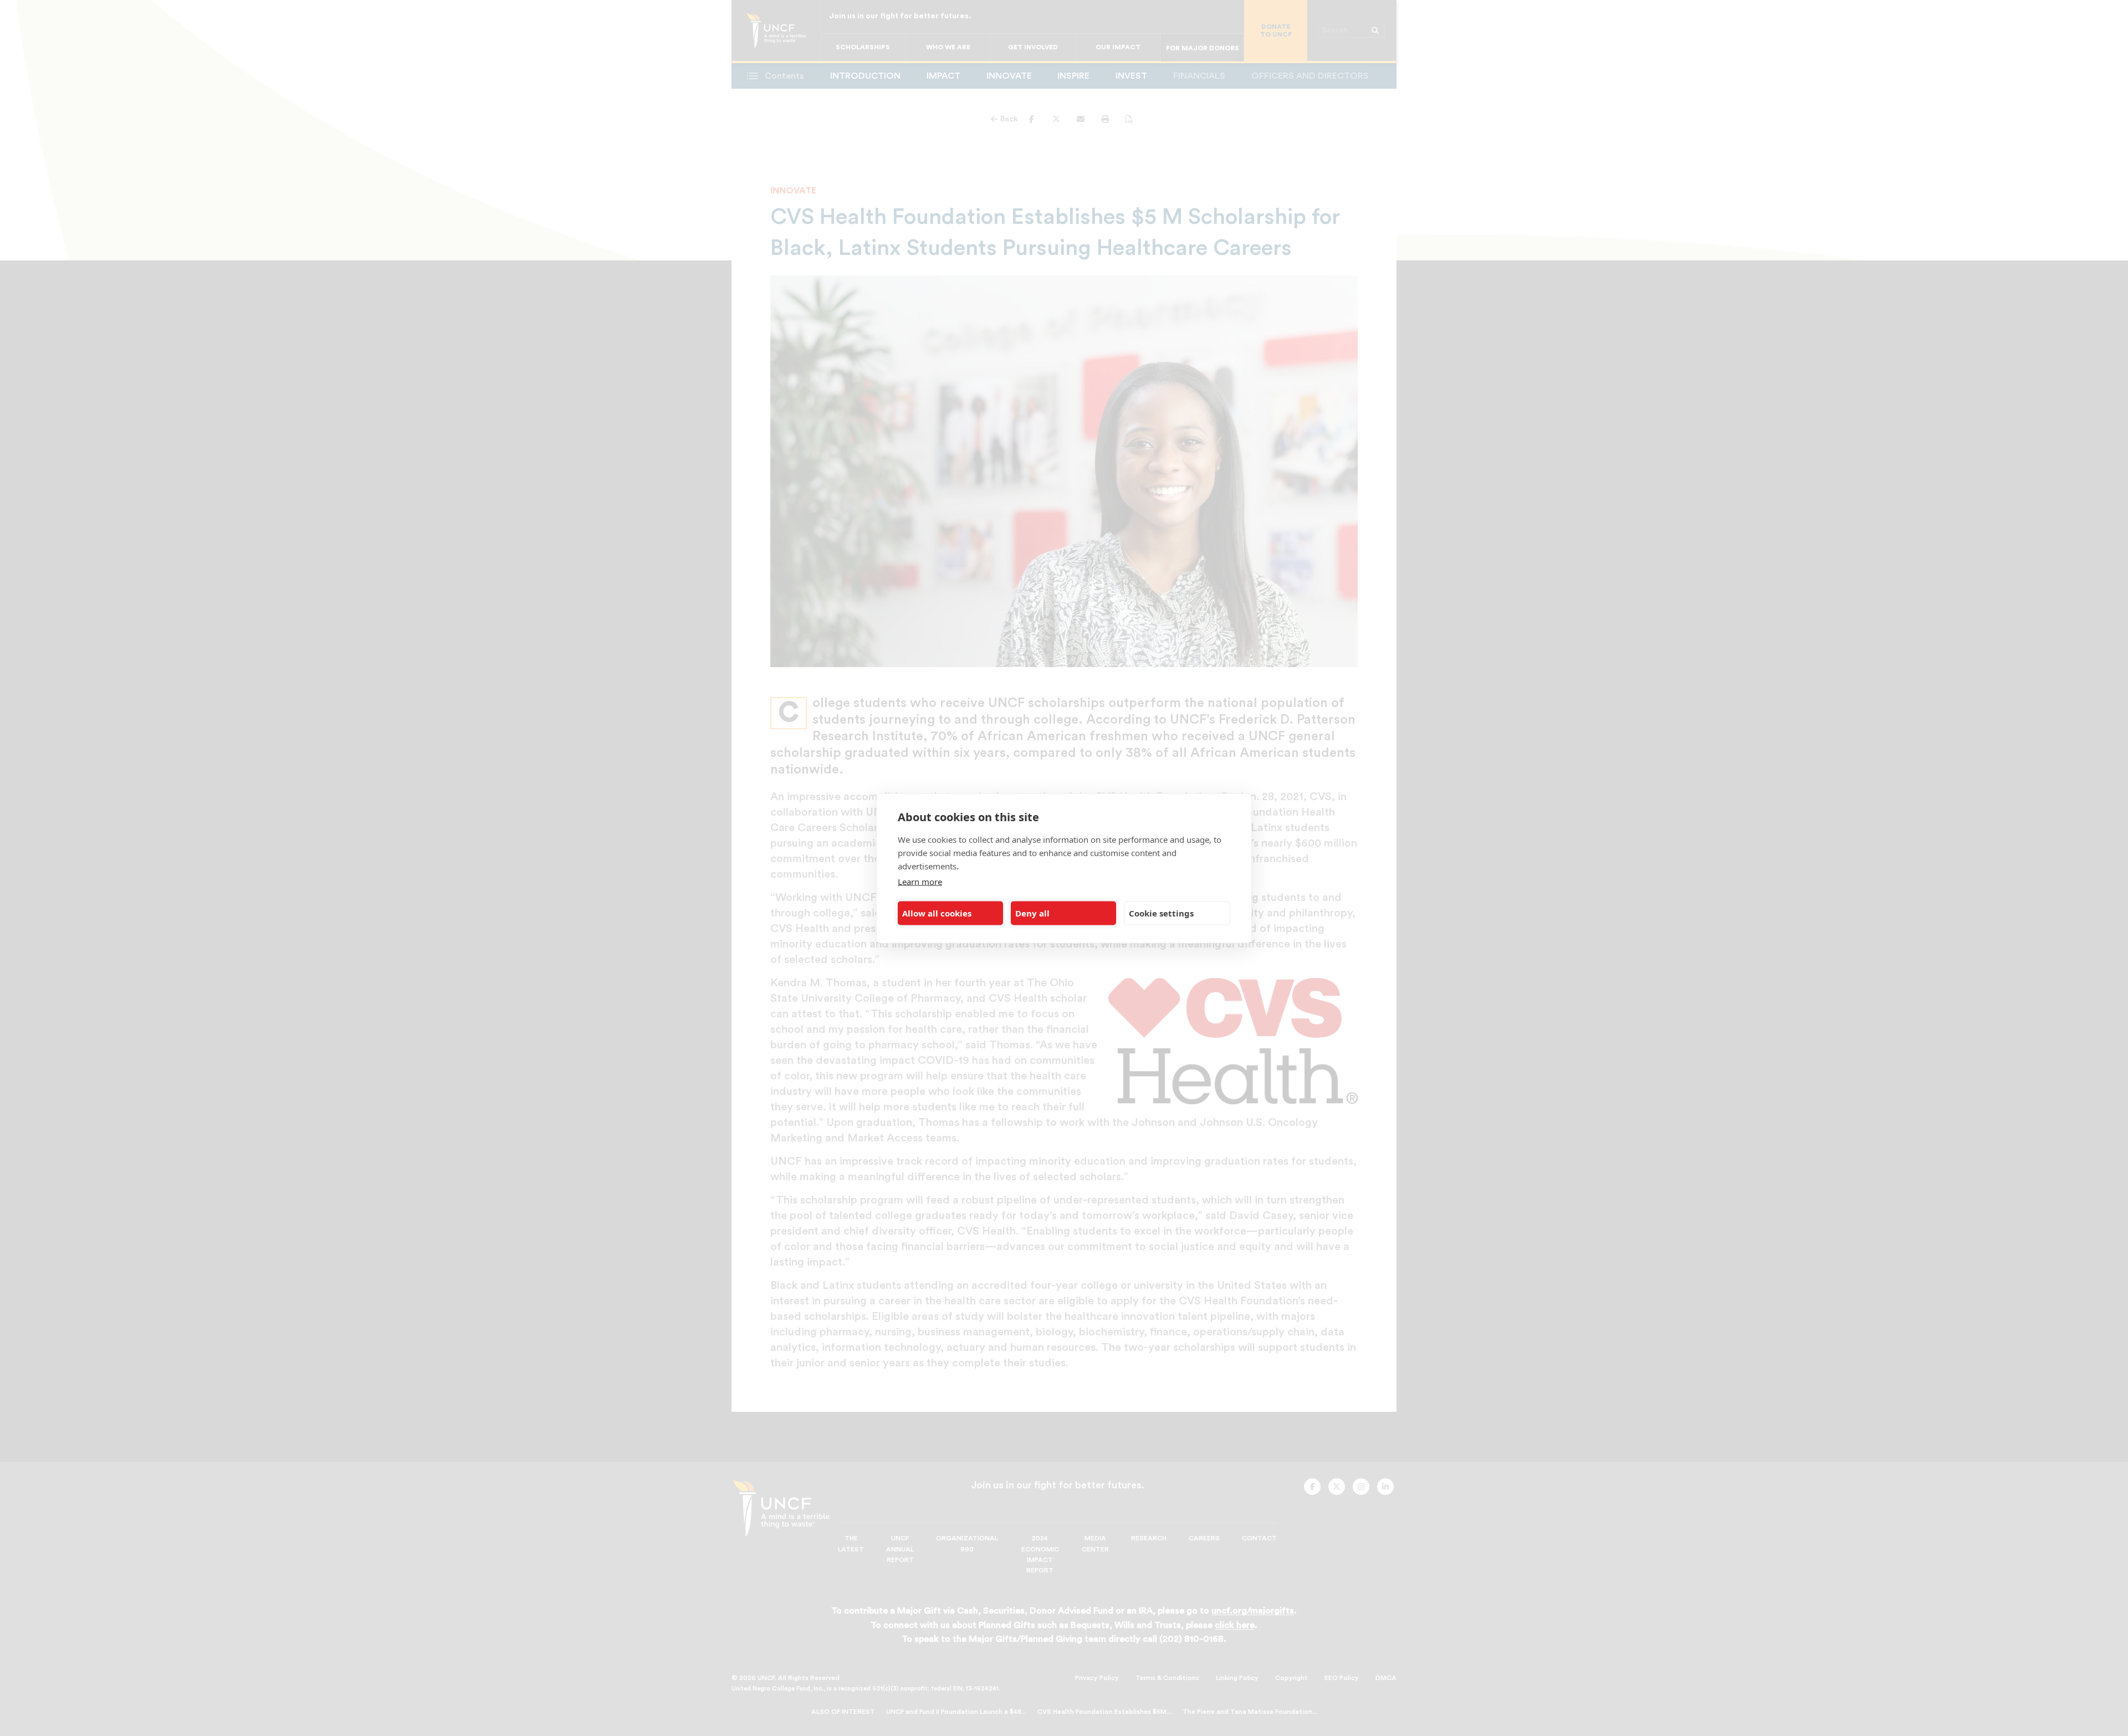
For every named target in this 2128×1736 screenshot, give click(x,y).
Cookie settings (1161, 913)
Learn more (920, 881)
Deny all (1032, 913)
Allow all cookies (937, 913)
